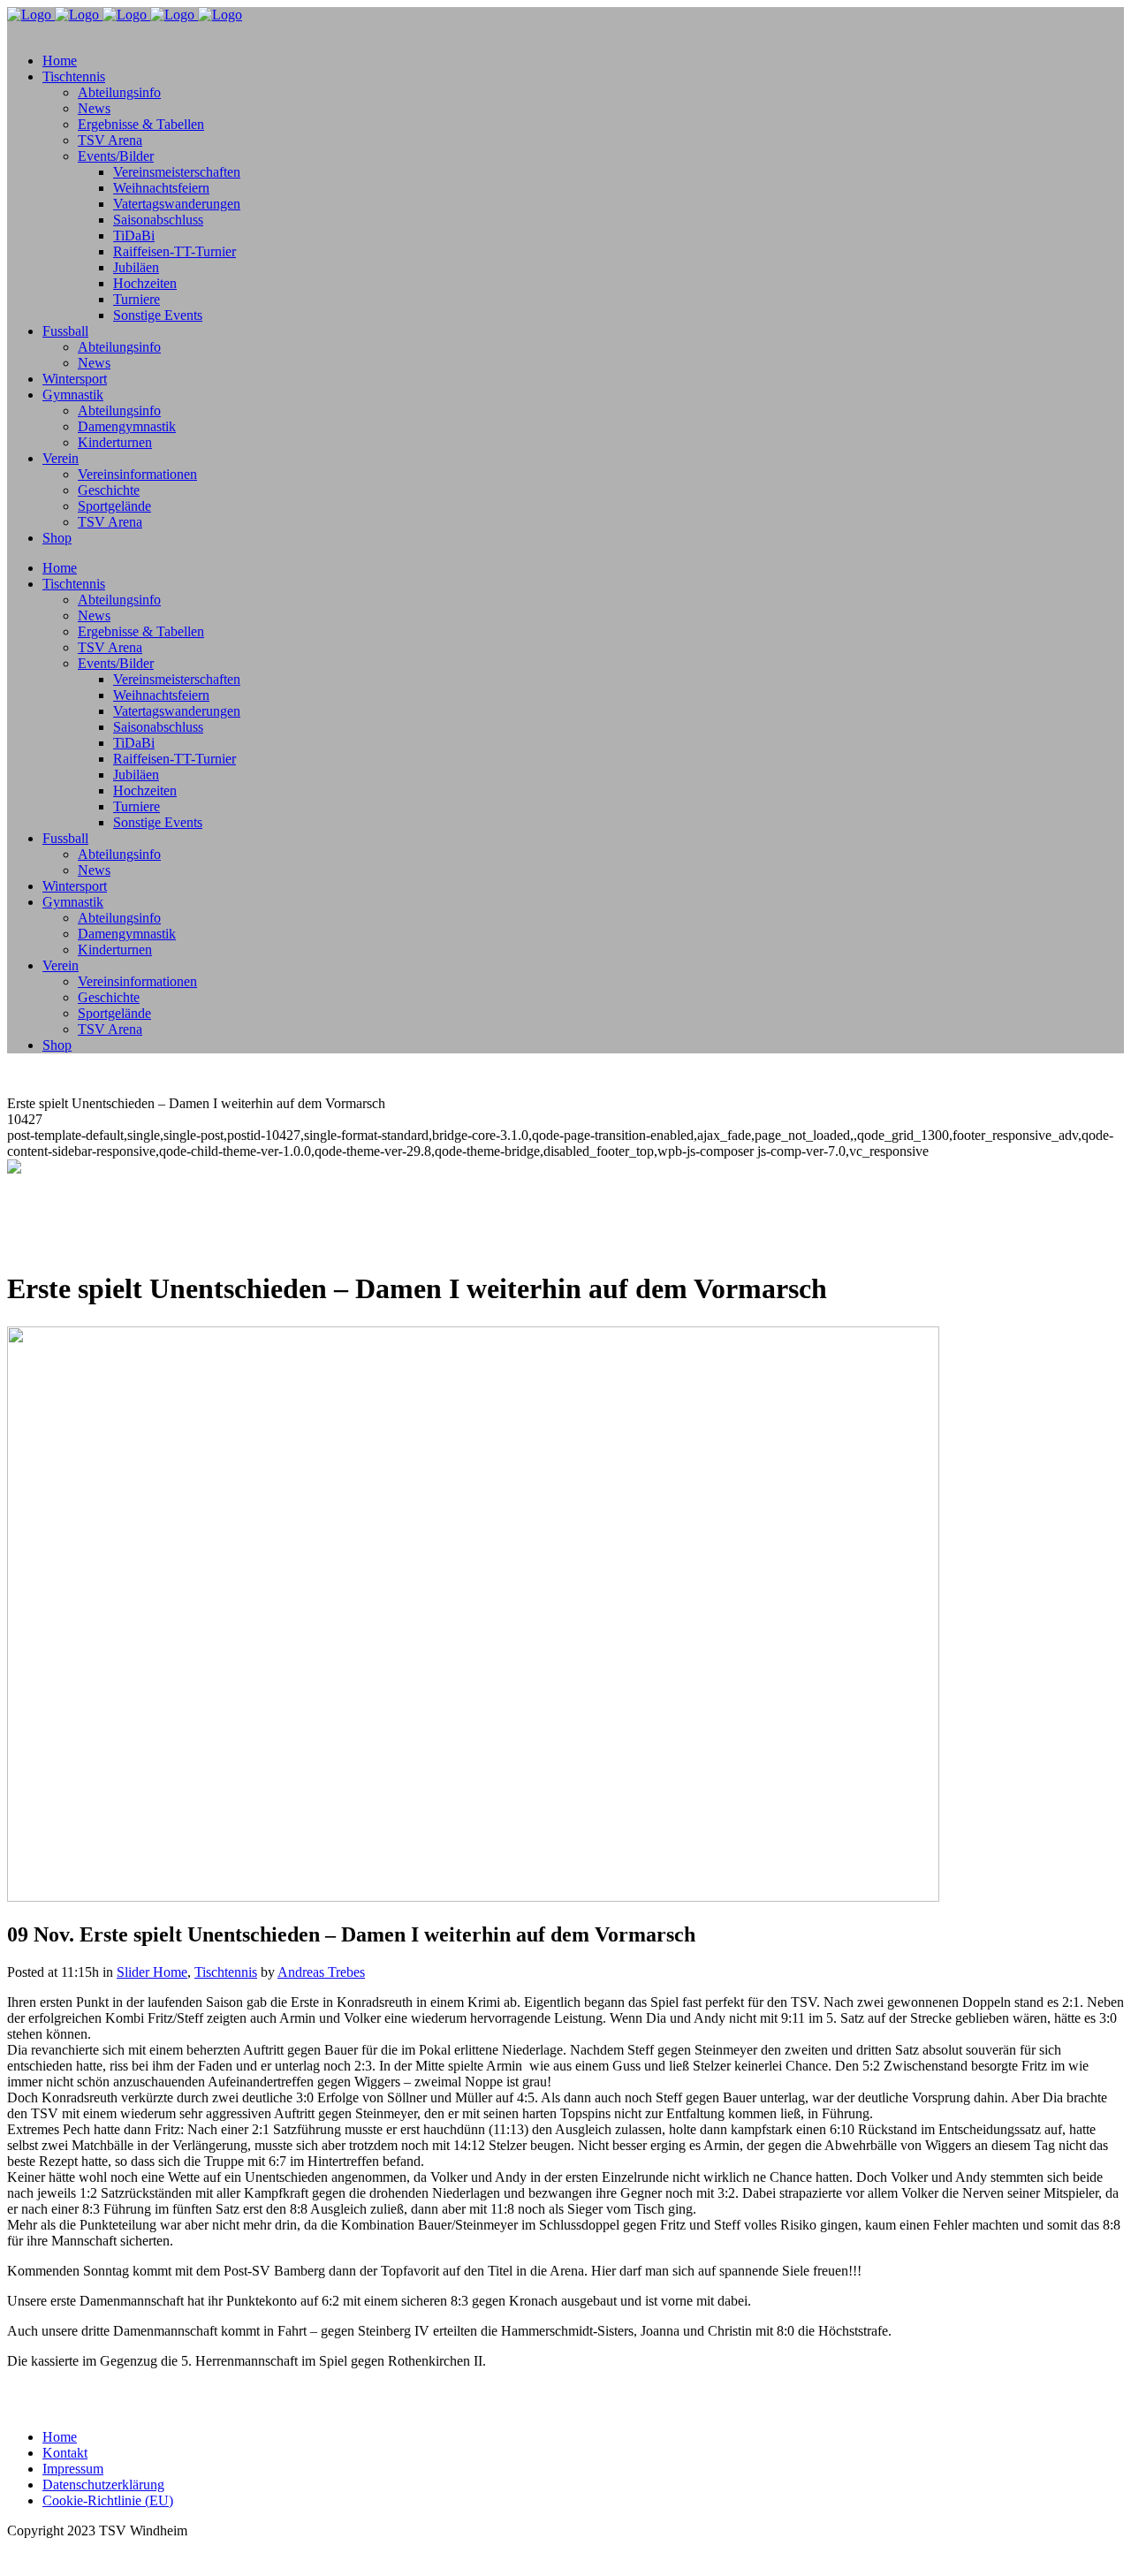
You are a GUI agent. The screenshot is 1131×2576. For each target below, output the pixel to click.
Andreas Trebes (321, 1972)
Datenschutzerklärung (103, 2485)
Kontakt (65, 2453)
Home (60, 2437)
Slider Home (152, 1972)
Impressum (73, 2469)
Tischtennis (226, 1972)
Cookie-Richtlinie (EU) (108, 2500)
